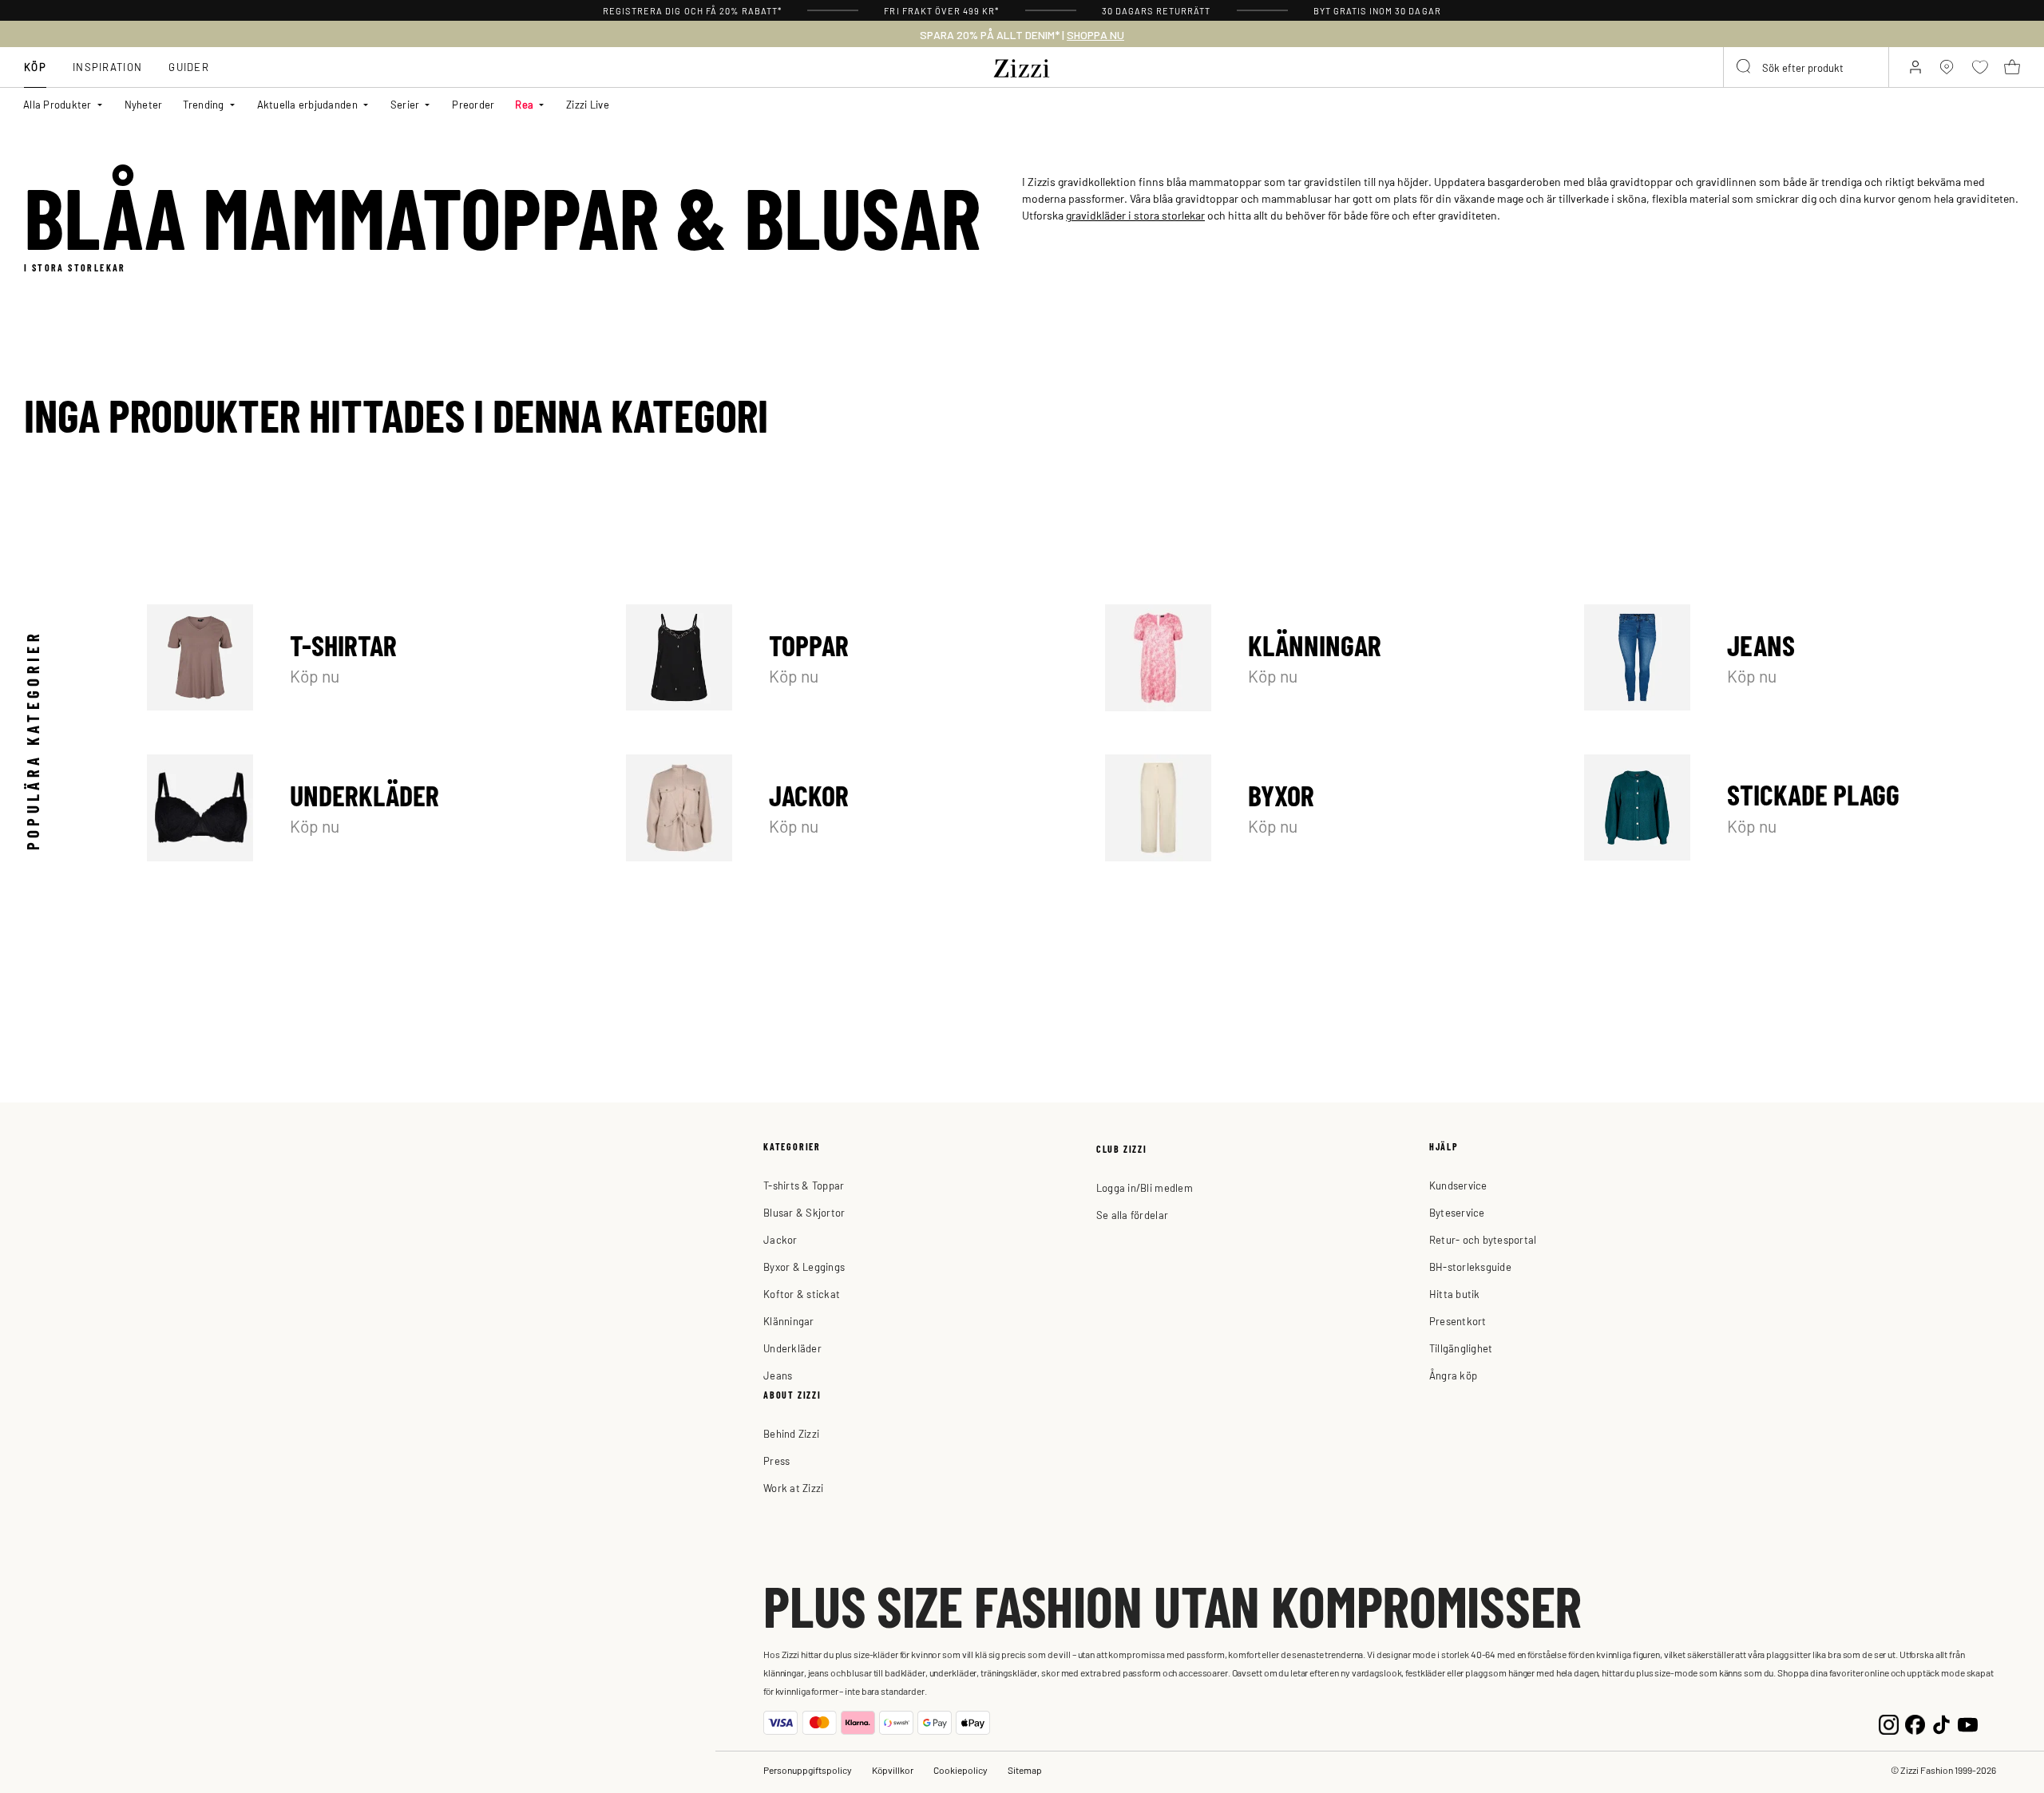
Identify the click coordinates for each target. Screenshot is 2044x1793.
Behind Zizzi (791, 1433)
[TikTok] (1941, 1722)
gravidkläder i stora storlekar (1135, 215)
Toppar (844, 658)
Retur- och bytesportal (1483, 1239)
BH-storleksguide (1470, 1267)
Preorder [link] (473, 104)
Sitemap (1025, 1770)
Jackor (844, 808)
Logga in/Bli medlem (1145, 1187)
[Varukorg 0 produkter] (2012, 67)
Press (776, 1461)
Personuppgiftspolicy (808, 1770)
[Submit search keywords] (1745, 67)
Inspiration (107, 67)
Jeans (1802, 658)
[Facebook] (1915, 1722)
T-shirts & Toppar (804, 1185)
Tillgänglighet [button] (1461, 1348)
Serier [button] (405, 104)
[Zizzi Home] (1022, 65)
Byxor (1323, 808)
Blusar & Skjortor (804, 1212)
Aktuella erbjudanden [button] (307, 104)
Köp (35, 67)
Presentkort (1458, 1321)
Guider (189, 67)
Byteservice (1457, 1212)
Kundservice (1458, 1185)
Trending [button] (203, 104)
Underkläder (365, 808)
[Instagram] (1889, 1722)
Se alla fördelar (1132, 1215)
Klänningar (1323, 658)
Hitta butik (1455, 1294)
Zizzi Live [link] (588, 104)
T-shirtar (365, 658)
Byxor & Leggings (804, 1267)
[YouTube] (1968, 1722)
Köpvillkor (893, 1770)
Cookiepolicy (961, 1770)
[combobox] (1806, 67)
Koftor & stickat (802, 1294)
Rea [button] (524, 104)
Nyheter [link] (144, 104)
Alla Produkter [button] (57, 104)
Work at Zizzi (793, 1488)
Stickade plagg (1802, 808)
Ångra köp (1453, 1375)
